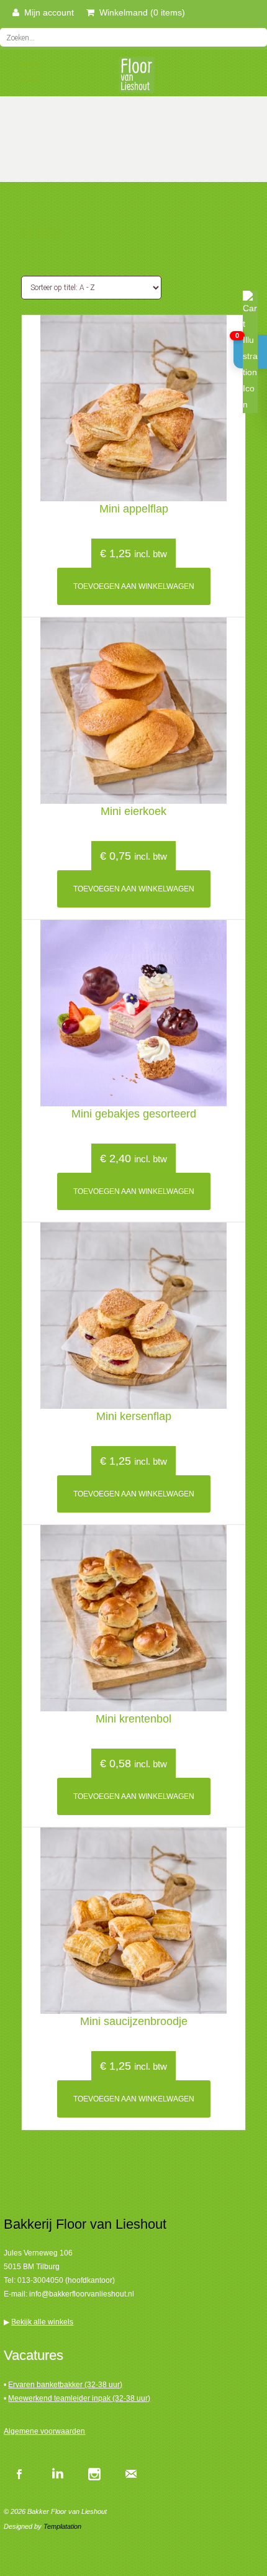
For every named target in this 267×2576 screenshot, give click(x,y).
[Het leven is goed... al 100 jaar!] (133, 79)
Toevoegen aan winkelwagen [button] (134, 586)
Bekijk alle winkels (42, 2322)
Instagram (94, 2474)
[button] (250, 352)
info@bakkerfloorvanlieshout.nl (82, 2294)
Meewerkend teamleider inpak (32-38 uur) (79, 2398)
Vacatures (34, 2355)
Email (131, 2474)
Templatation (62, 2526)
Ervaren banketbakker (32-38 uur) (65, 2385)
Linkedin (57, 2474)
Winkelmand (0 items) (140, 12)
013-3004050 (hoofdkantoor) (66, 2280)
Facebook (19, 2474)
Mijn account (47, 12)
